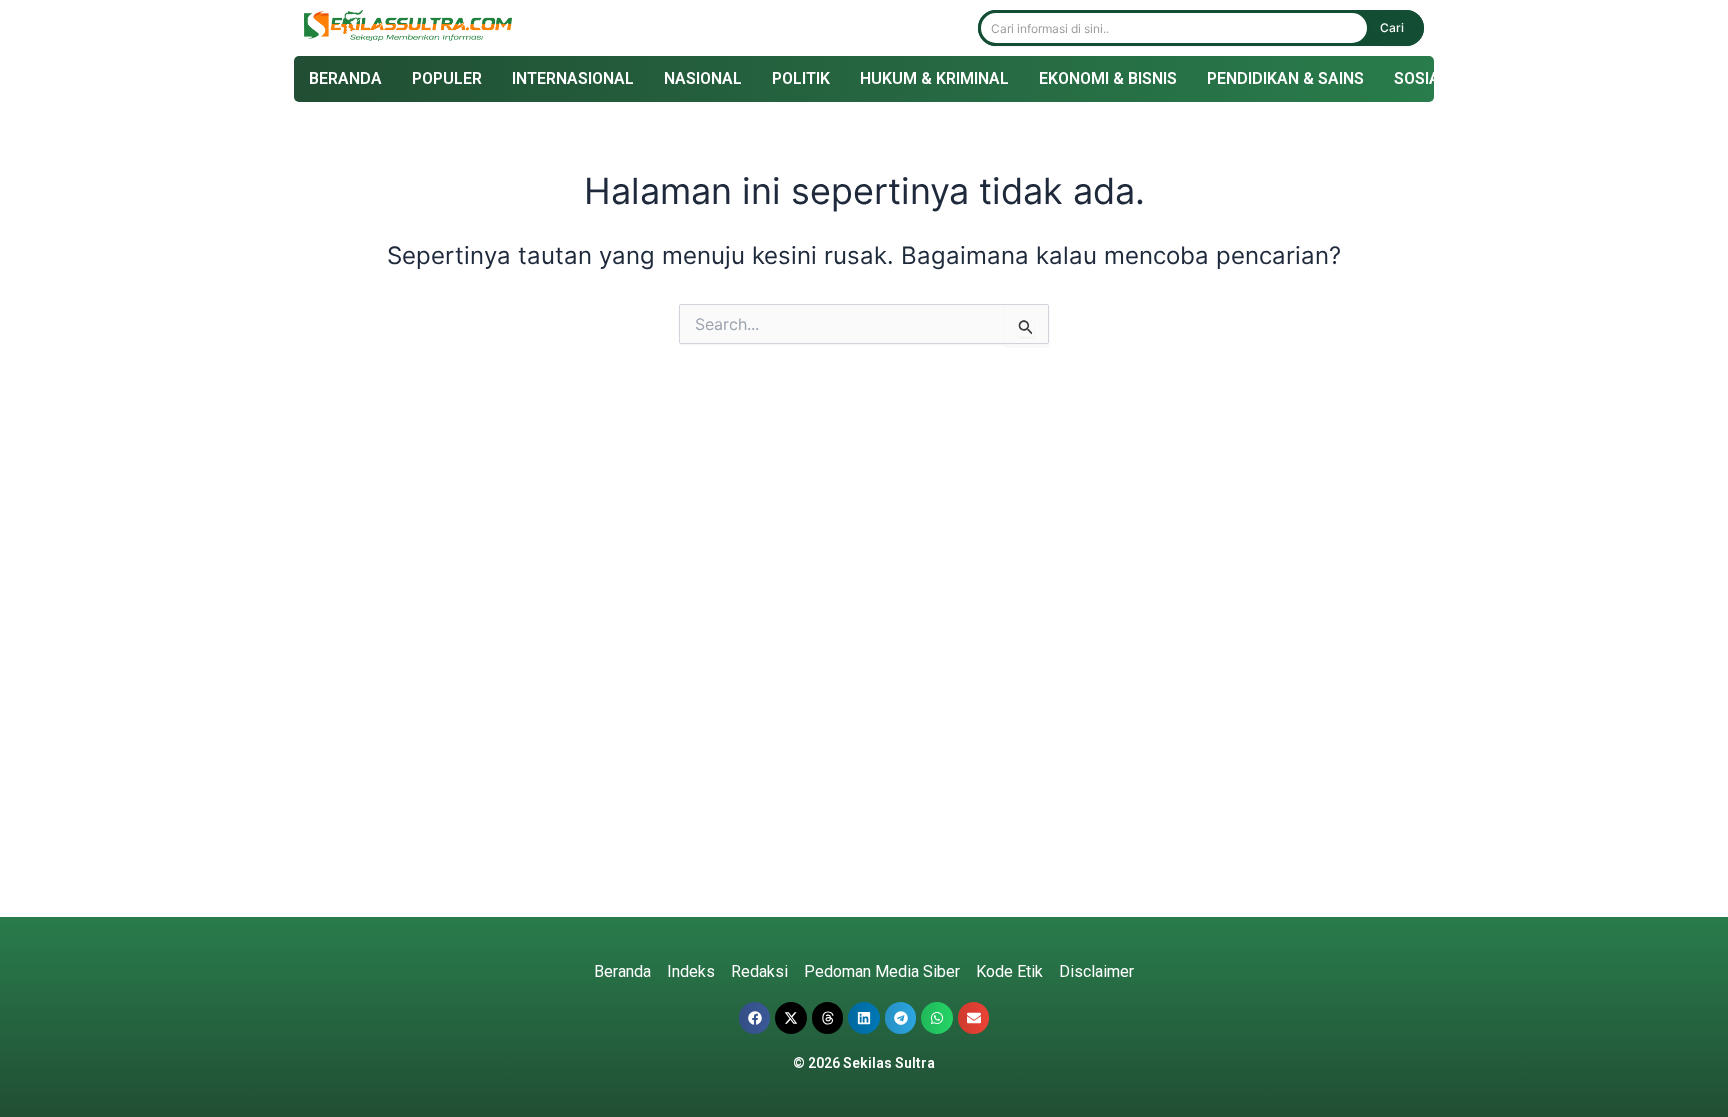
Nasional (703, 78)
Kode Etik (1009, 971)
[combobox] (1174, 28)
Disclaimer (1096, 971)
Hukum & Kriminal (934, 78)
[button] (755, 1018)
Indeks (691, 971)
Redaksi (759, 971)
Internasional (573, 78)
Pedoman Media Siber (882, 971)
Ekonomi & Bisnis (1108, 78)
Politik (801, 78)
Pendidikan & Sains (1285, 78)
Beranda (345, 78)
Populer (447, 78)
